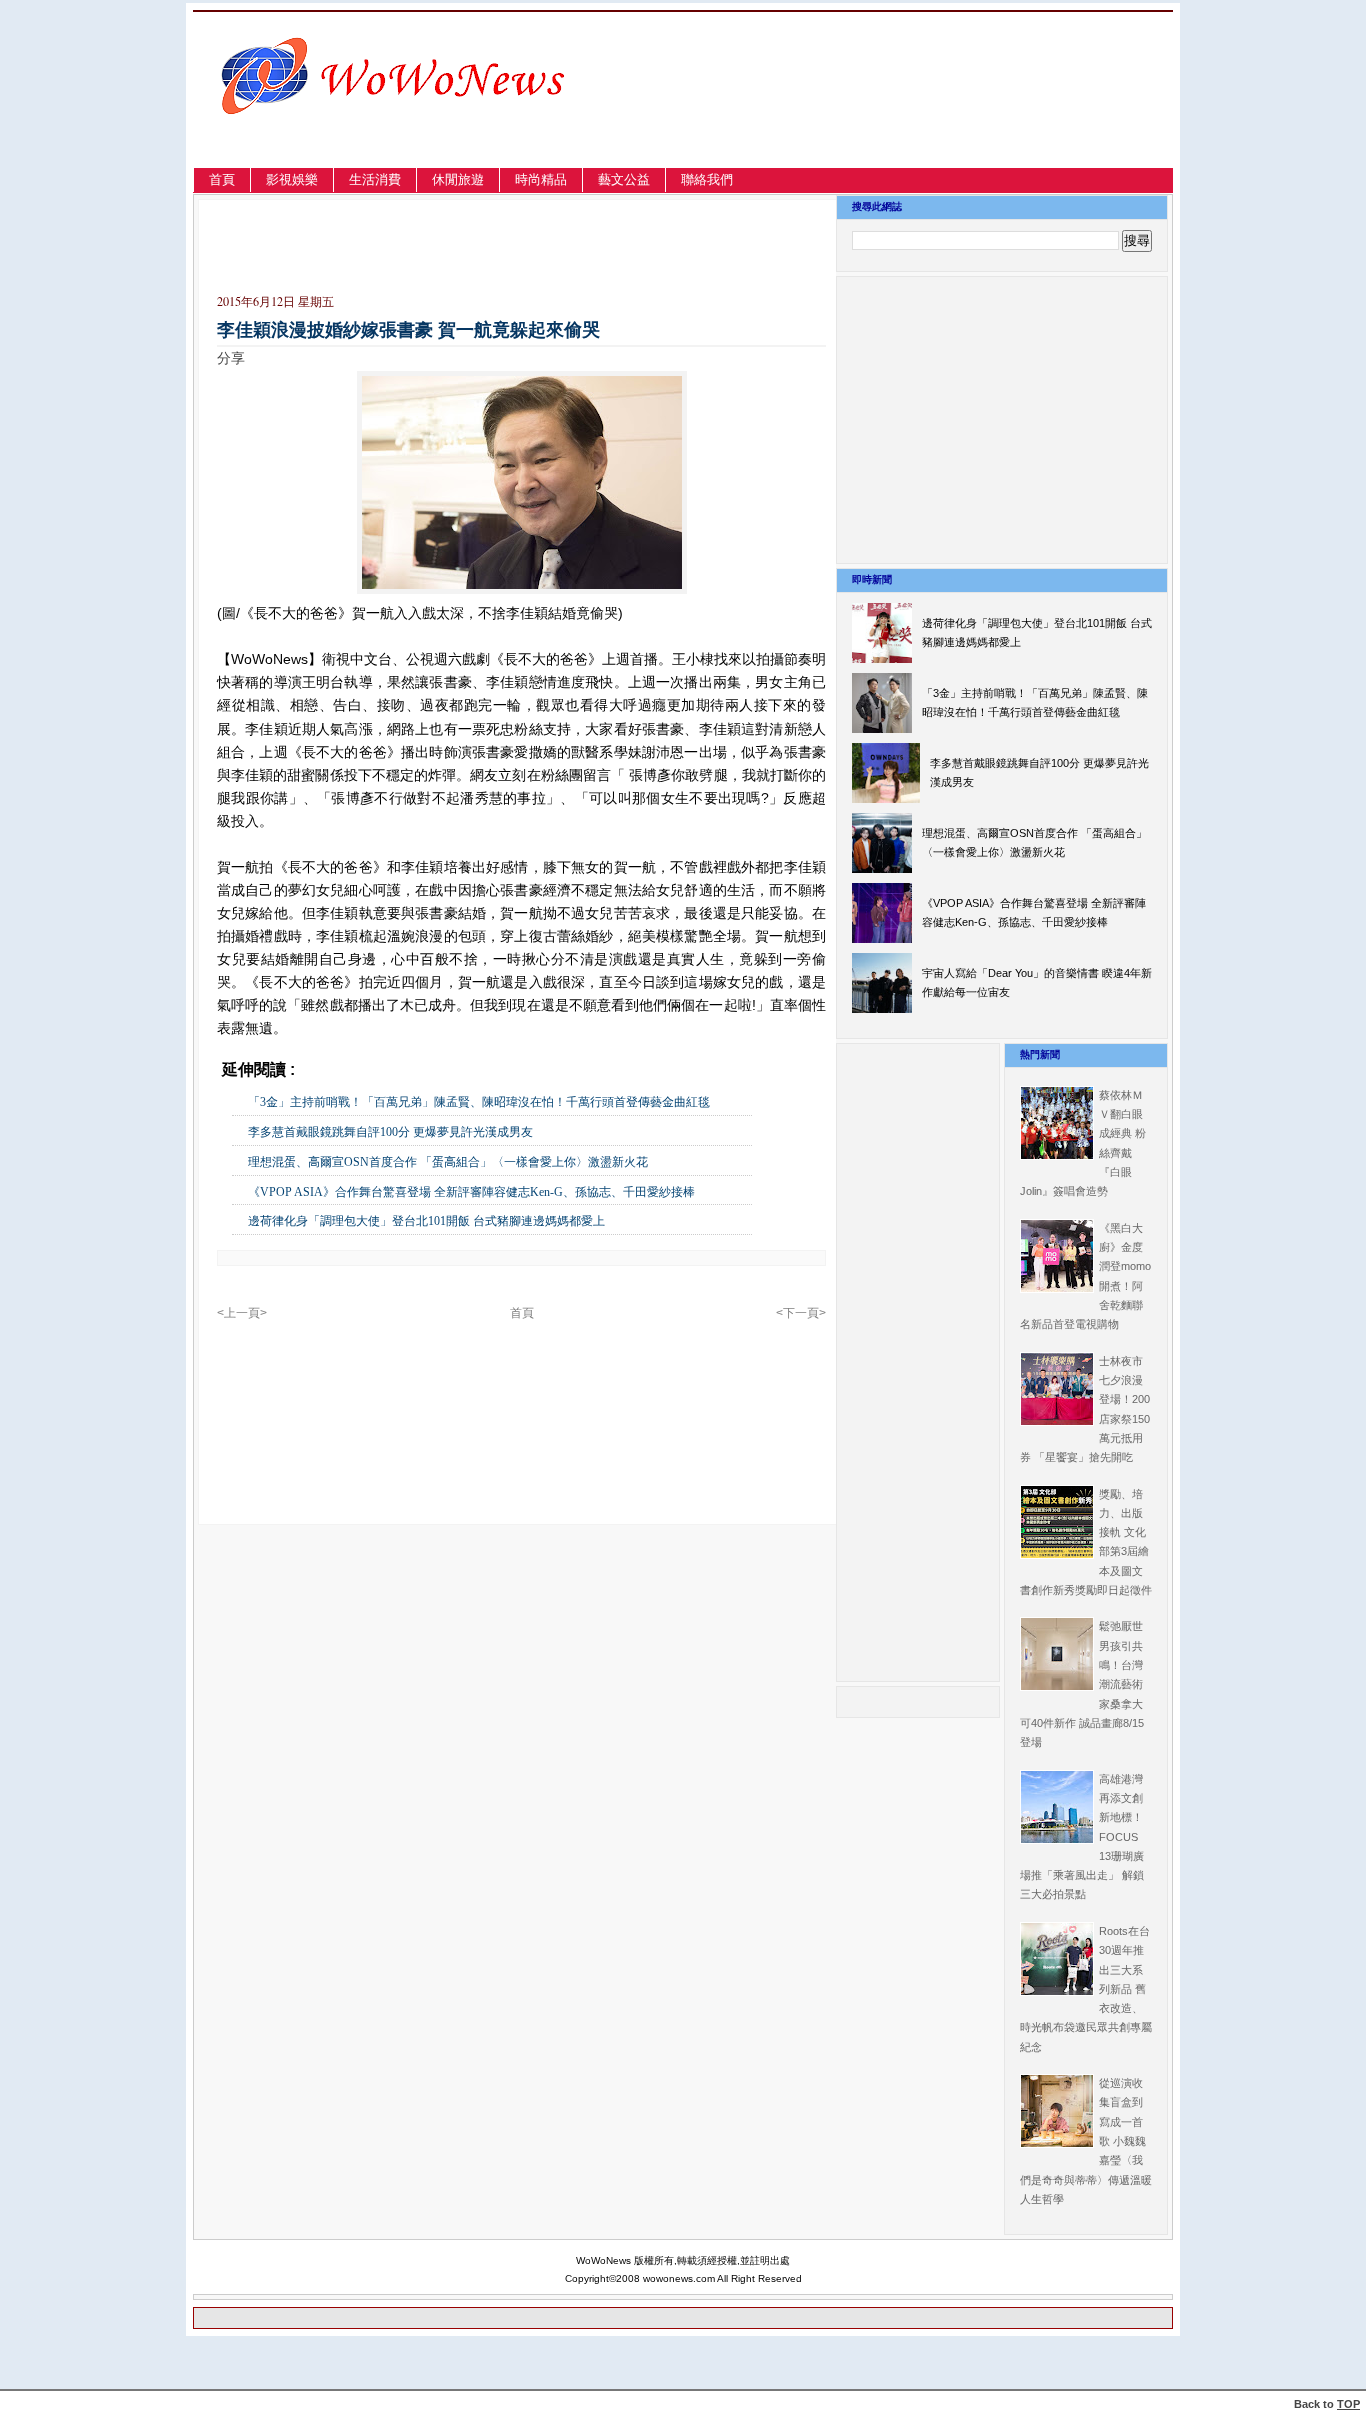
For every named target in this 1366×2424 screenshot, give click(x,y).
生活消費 (375, 179)
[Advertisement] (957, 113)
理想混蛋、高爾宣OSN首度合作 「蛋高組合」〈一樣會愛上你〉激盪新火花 (448, 1162)
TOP (1348, 2404)
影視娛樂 (292, 179)
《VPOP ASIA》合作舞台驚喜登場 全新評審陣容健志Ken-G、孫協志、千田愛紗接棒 (471, 1192)
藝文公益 (624, 179)
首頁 (222, 179)
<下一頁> (801, 1313)
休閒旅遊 (458, 179)
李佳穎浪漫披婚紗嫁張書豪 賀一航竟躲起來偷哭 (408, 330)
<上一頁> (242, 1313)
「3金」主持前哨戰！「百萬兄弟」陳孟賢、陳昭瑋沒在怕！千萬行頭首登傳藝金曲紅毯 (479, 1102)
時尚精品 (541, 179)
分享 (231, 358)
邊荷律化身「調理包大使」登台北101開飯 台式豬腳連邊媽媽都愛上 (426, 1221)
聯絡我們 (707, 179)
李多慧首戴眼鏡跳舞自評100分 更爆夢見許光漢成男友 (390, 1132)
